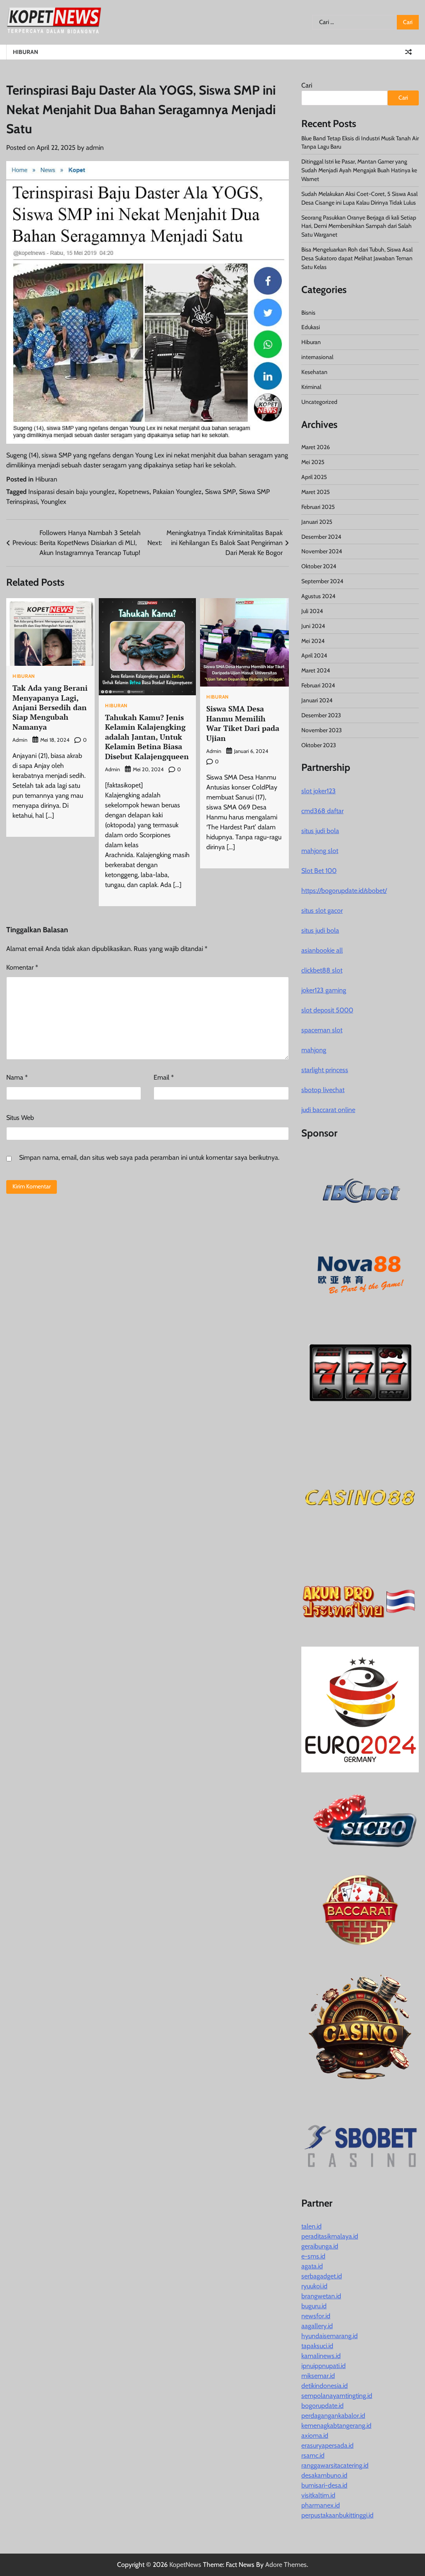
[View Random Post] (408, 52)
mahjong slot (320, 851)
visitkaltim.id (318, 2495)
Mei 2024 (313, 641)
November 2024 (322, 551)
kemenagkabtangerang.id (336, 2426)
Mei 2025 (313, 462)
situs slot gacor (322, 910)
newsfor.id (316, 2316)
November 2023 (322, 730)
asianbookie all (322, 950)
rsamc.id (313, 2455)
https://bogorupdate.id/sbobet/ (344, 891)
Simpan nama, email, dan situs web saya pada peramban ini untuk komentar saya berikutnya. (149, 1157)
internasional (317, 357)
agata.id (312, 2266)
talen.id (311, 2226)
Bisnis (308, 313)
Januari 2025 (317, 522)
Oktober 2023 (319, 745)
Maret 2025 (316, 492)
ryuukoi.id (314, 2286)
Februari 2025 (318, 507)
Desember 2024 (321, 537)
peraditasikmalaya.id (330, 2236)
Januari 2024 (317, 700)
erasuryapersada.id (327, 2445)
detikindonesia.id (325, 2386)
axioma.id (315, 2435)
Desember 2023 (321, 715)
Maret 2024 (316, 670)
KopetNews (185, 2565)
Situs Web (20, 1118)
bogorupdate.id (322, 2406)
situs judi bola (320, 831)
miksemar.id (318, 2376)
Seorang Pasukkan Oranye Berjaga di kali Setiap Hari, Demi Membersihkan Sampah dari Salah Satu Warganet (359, 226)
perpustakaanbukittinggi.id (337, 2515)
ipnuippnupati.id (324, 2366)
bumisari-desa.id (324, 2485)
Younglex (54, 502)
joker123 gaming (324, 990)
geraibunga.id (320, 2246)
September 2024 (322, 581)
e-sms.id (313, 2256)
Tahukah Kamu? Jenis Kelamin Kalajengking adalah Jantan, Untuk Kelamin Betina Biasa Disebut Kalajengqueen (147, 737)
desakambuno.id (324, 2475)
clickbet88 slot (322, 970)
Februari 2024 (318, 685)
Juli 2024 (312, 611)
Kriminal (311, 387)
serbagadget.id (322, 2276)
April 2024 (314, 655)
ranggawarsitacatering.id (335, 2465)
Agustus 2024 (318, 596)
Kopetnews (134, 492)
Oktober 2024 (319, 566)
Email (164, 1077)
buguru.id (314, 2306)
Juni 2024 (313, 626)
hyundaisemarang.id (330, 2336)
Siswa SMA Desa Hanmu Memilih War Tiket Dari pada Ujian (243, 723)
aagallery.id (317, 2326)
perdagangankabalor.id (333, 2416)
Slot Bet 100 (319, 871)
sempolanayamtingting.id (337, 2396)
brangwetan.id (321, 2296)
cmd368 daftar (322, 811)
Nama (17, 1077)
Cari (307, 85)
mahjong (314, 1050)
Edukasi (311, 327)
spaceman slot (322, 1030)
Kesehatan (314, 372)
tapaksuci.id (317, 2346)
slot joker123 (319, 791)
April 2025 (314, 477)
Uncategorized (319, 402)
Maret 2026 (316, 447)
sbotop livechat (323, 1090)
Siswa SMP (220, 492)
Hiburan (26, 52)
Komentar (22, 967)
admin (95, 148)
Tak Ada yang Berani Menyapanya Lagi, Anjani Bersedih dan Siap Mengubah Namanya (50, 707)
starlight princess (325, 1070)
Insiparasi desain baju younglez (72, 492)
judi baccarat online (328, 1110)
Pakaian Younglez (177, 492)
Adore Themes (286, 2565)
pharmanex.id (321, 2505)
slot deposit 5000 (327, 1010)
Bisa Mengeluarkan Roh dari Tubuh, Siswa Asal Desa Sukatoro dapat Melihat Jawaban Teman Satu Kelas (357, 258)
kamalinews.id (321, 2356)
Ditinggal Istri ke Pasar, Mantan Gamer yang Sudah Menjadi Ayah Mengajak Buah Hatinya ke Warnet (359, 170)
